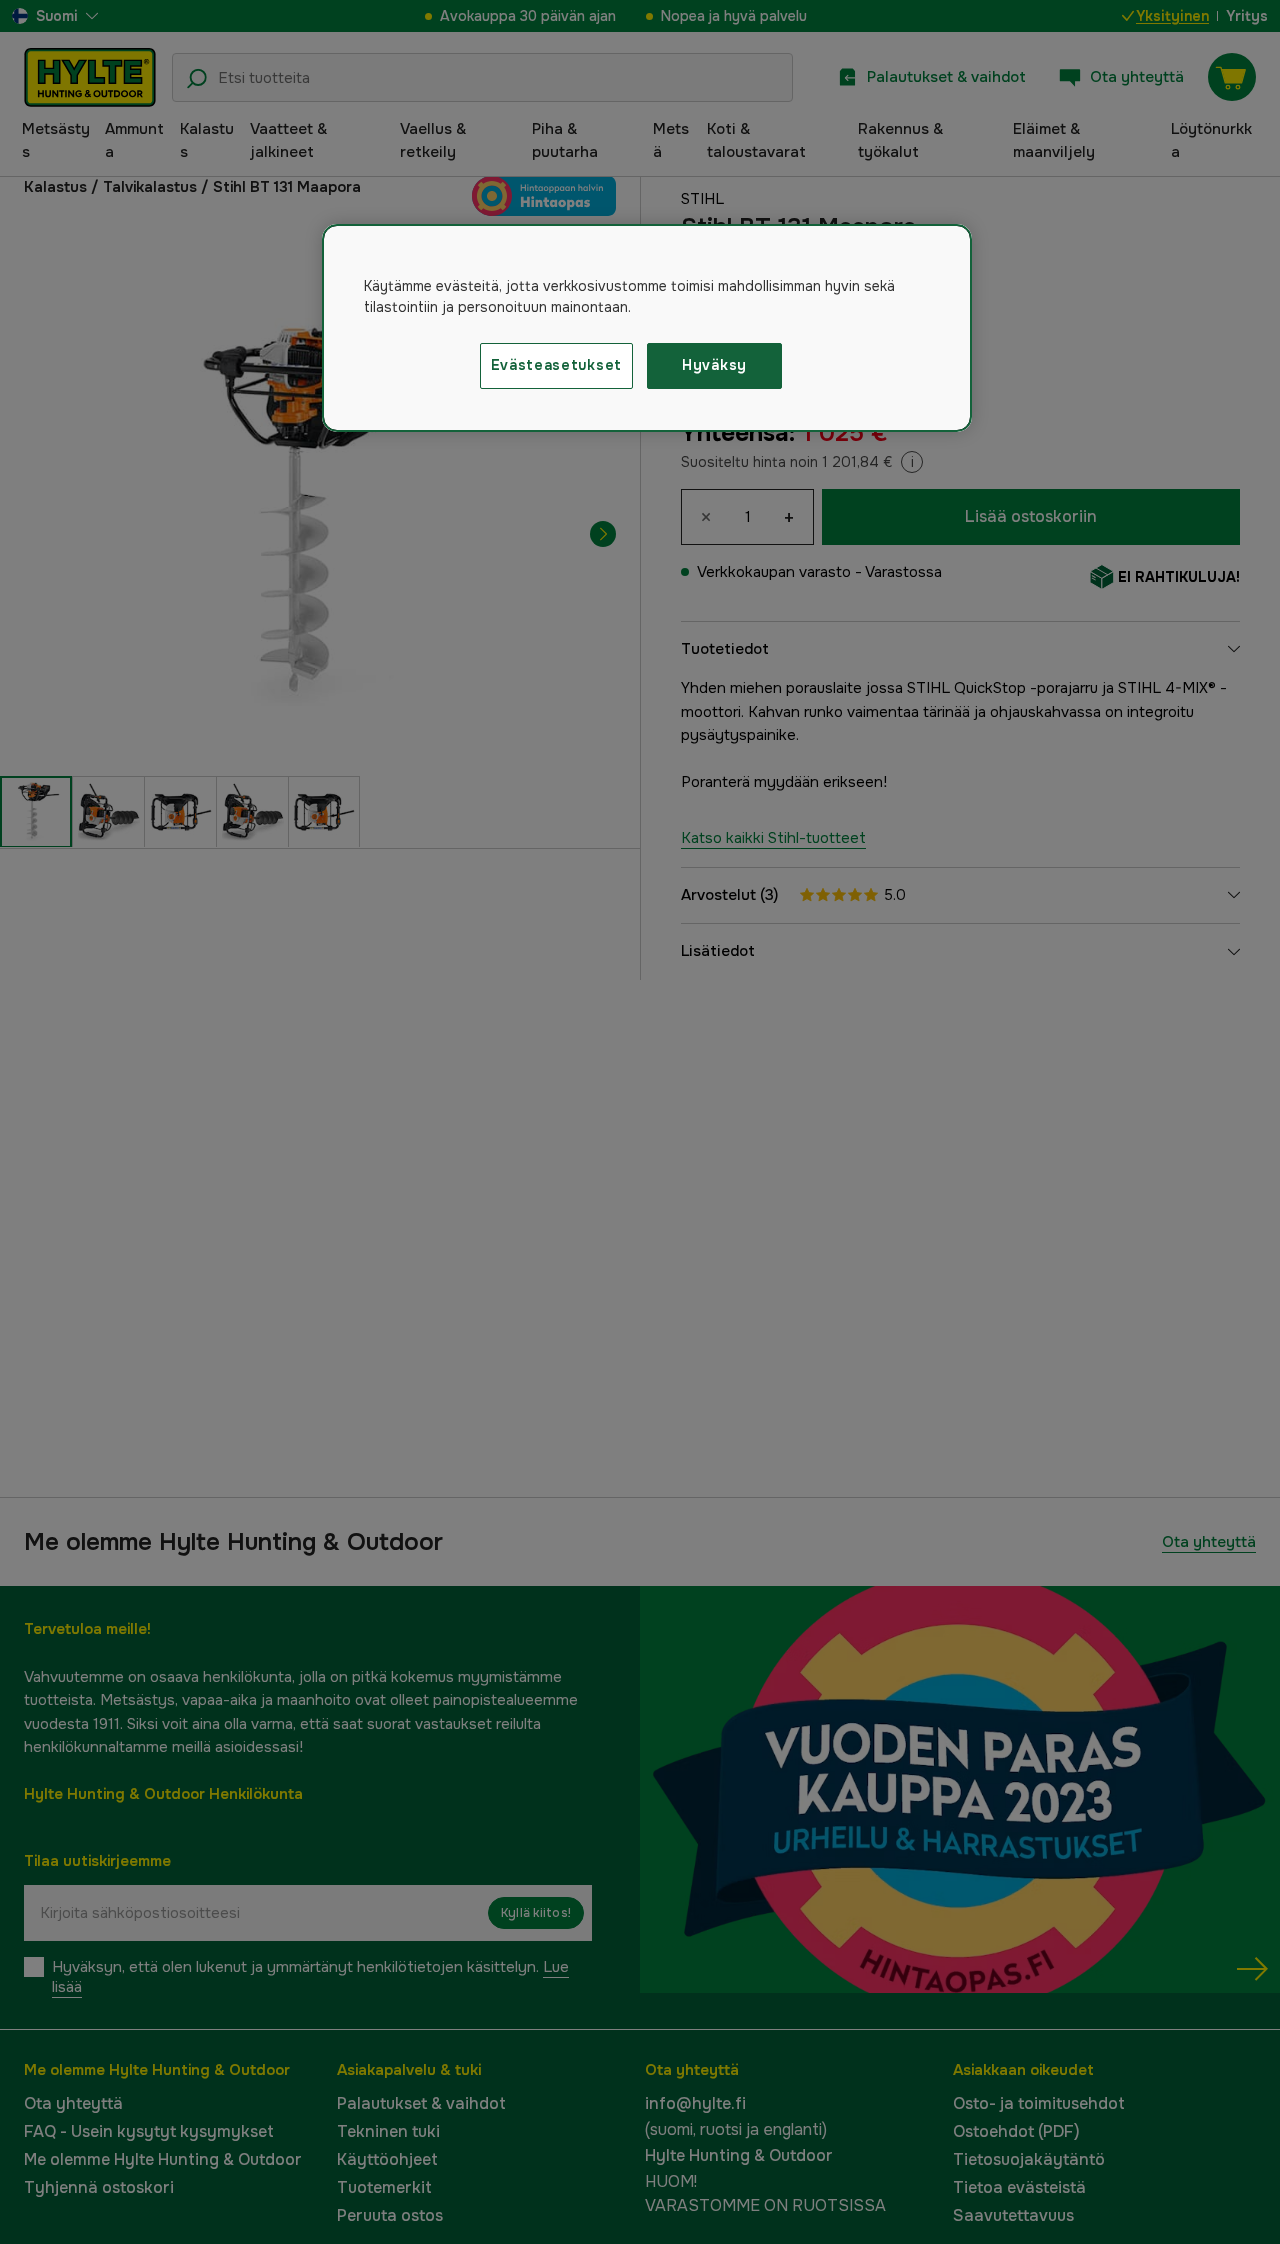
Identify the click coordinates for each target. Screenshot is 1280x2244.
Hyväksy (714, 365)
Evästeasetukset (557, 365)
